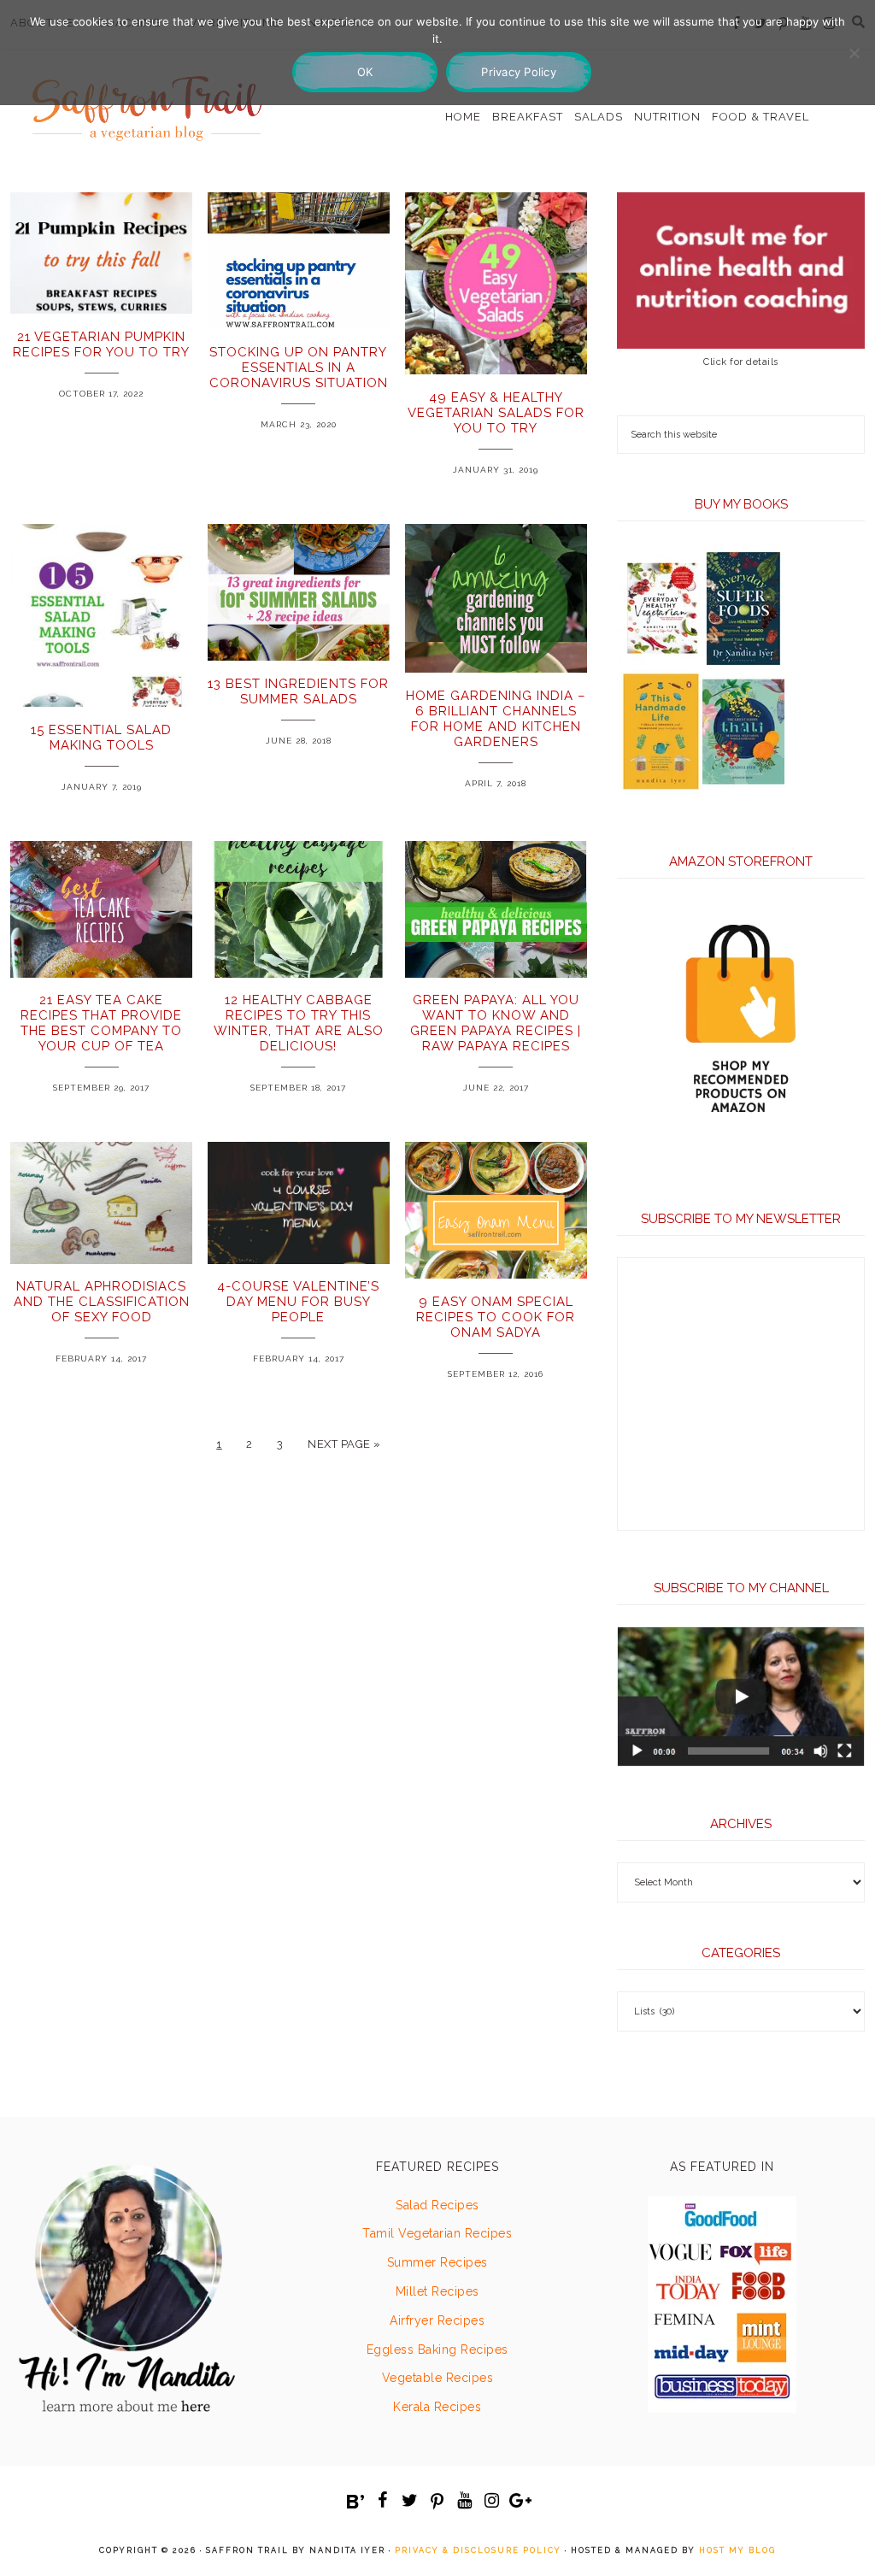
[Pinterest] (437, 2502)
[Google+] (520, 2501)
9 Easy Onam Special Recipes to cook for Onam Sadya (496, 1317)
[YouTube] (465, 2501)
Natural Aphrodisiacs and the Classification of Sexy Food (102, 1302)
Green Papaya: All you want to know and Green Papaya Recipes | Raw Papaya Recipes (496, 1023)
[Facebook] (383, 2501)
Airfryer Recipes (437, 2320)
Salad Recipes (437, 2205)
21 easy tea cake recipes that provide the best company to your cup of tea (101, 1023)
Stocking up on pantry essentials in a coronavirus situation (299, 368)
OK (365, 72)
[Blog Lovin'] (355, 2502)
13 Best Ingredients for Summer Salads (298, 691)
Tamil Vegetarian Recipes (437, 2233)
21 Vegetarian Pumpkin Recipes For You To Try (101, 344)
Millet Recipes (437, 2291)
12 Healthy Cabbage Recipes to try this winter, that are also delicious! (299, 1023)
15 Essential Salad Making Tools (101, 738)
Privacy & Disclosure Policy (478, 2550)
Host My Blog (737, 2550)
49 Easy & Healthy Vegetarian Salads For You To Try (496, 413)
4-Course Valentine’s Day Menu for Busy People (298, 1302)
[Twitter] (410, 2501)
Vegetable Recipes (438, 2378)
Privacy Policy (519, 72)
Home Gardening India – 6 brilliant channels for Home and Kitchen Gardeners (496, 719)
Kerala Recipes (437, 2407)
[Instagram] (492, 2501)
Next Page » (344, 1444)
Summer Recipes (437, 2262)
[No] (854, 53)
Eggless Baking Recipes (437, 2350)
